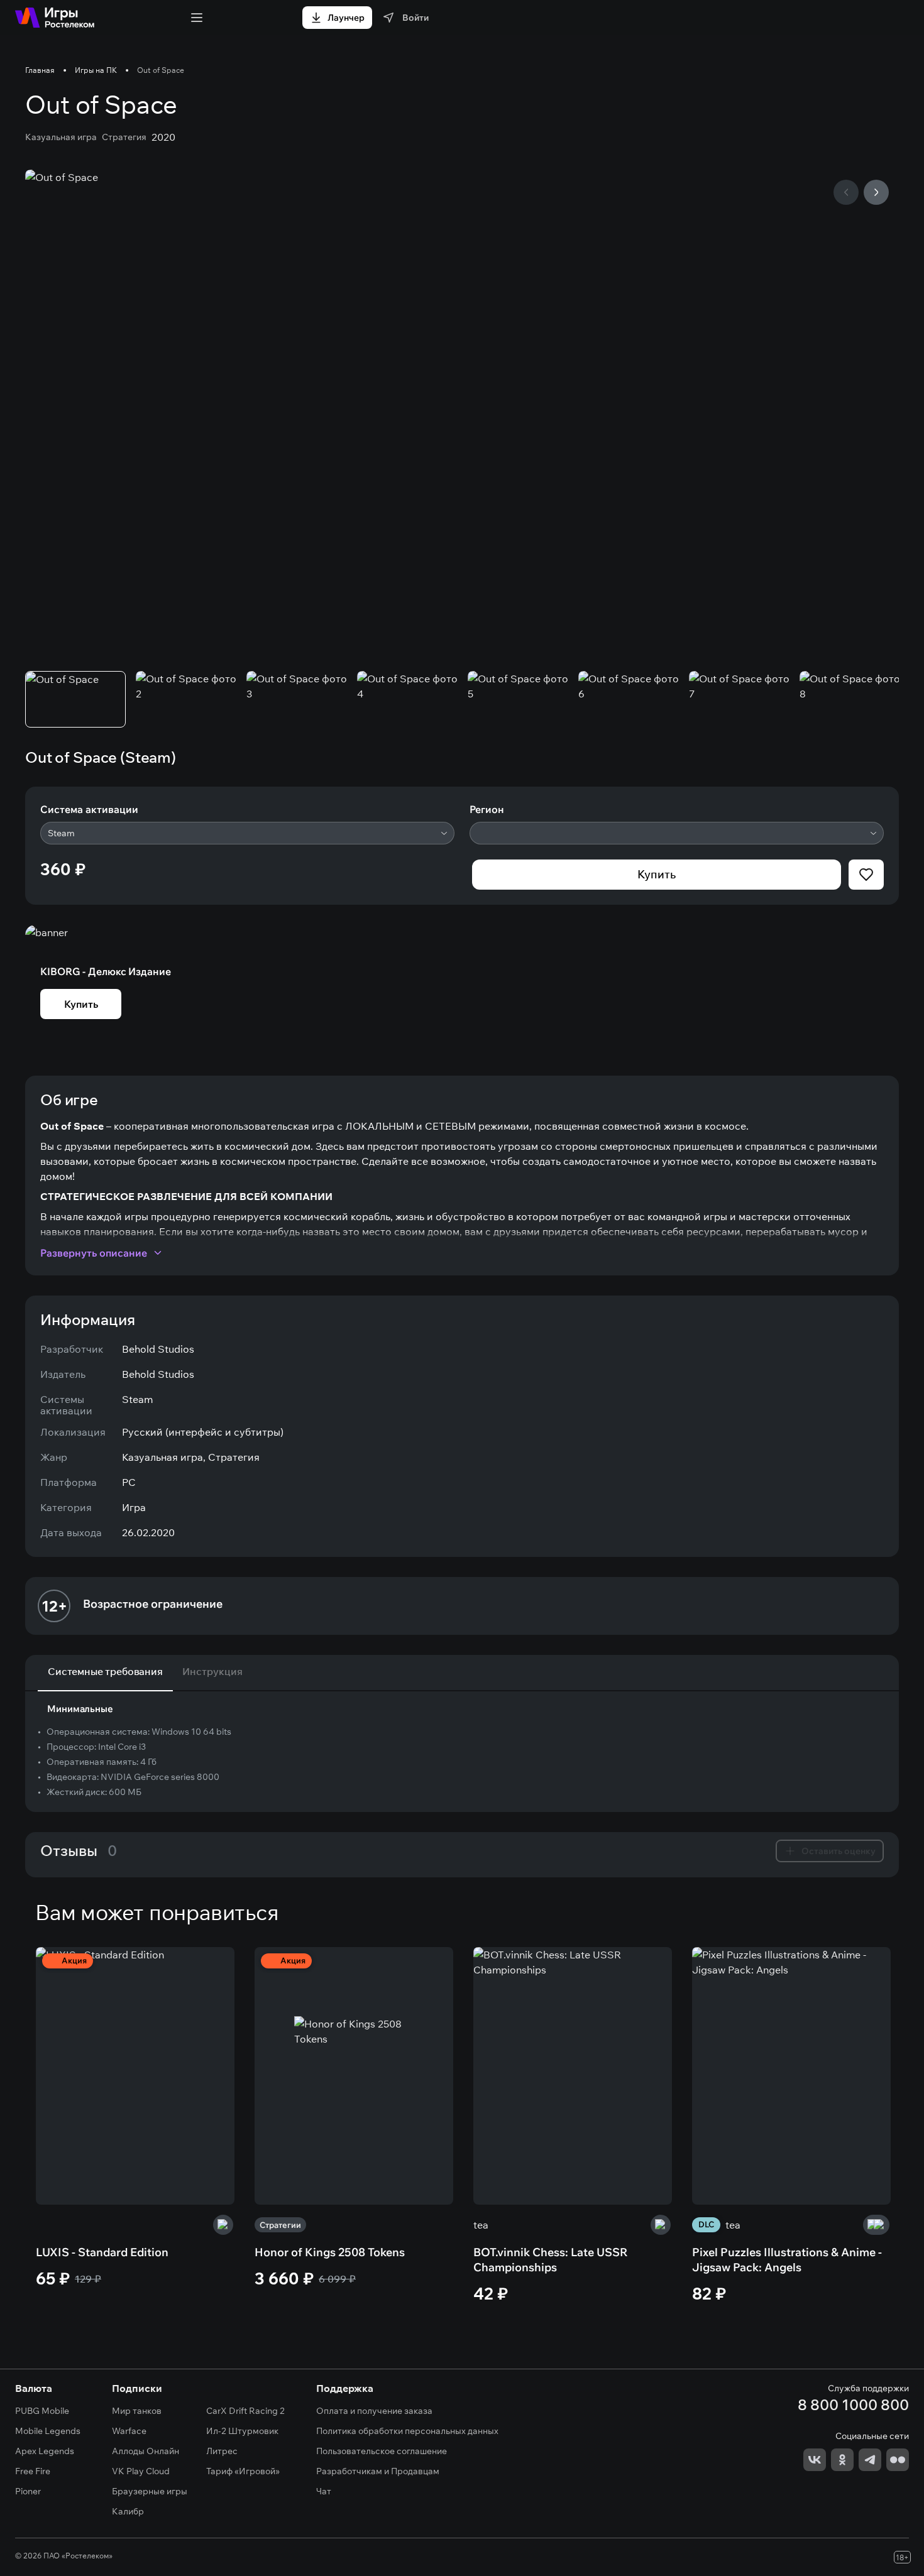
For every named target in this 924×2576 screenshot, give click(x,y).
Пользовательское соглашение (382, 2451)
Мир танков (137, 2411)
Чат (324, 2491)
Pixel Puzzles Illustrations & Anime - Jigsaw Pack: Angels (787, 2260)
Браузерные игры (150, 2491)
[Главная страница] (55, 18)
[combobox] (247, 833)
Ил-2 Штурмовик (242, 2431)
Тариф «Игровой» (243, 2471)
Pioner (28, 2491)
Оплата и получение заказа (374, 2411)
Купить (657, 874)
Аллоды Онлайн (146, 2451)
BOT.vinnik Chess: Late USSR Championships (551, 2260)
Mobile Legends (48, 2431)
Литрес (222, 2451)
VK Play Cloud (141, 2471)
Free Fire (33, 2471)
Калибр (128, 2511)
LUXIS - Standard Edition (102, 2252)
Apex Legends (45, 2451)
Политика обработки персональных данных (407, 2431)
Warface (129, 2431)
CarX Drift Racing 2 (245, 2411)
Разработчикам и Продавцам (378, 2471)
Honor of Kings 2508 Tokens (330, 2252)
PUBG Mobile (42, 2411)
